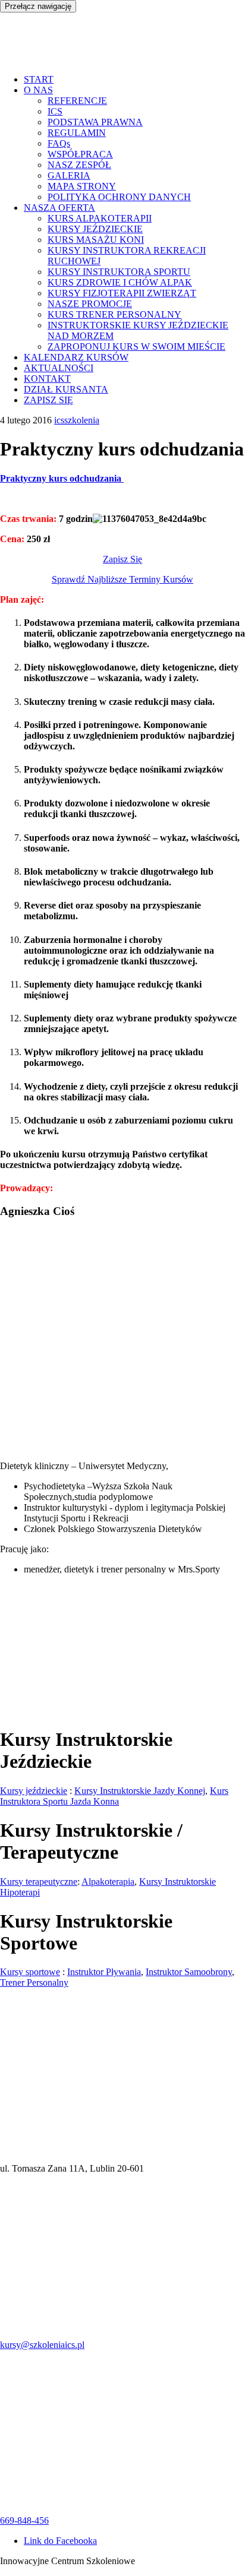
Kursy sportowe (30, 1972)
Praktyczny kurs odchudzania (62, 478)
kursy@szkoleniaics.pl (42, 2345)
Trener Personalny (34, 1982)
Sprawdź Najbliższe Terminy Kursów (122, 579)
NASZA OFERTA (59, 208)
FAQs (59, 143)
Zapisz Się (122, 559)
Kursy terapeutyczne (39, 1882)
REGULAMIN (77, 133)
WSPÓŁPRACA (80, 154)
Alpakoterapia (108, 1882)
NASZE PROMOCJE (90, 304)
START (39, 79)
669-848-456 (24, 2520)
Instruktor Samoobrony (189, 1972)
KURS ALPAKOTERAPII (100, 218)
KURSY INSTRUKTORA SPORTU (119, 272)
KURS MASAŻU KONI (96, 240)
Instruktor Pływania (104, 1972)
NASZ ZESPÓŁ (79, 165)
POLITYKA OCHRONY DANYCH (119, 197)
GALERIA (69, 175)
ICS (55, 111)
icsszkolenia (77, 420)
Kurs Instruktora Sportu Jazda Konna (114, 1796)
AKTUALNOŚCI (59, 368)
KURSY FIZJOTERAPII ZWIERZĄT (122, 293)
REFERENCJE (77, 101)
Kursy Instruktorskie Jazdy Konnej (140, 1791)
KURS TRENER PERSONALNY (114, 314)
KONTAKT (47, 379)
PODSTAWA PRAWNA (95, 122)
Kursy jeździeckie (34, 1791)
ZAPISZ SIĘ (48, 400)
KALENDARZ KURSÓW (76, 357)
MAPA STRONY (82, 186)
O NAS (38, 90)
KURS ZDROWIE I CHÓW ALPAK (120, 282)
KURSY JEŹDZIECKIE (95, 229)
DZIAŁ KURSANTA (66, 389)
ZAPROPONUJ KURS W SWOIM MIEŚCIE (136, 346)
